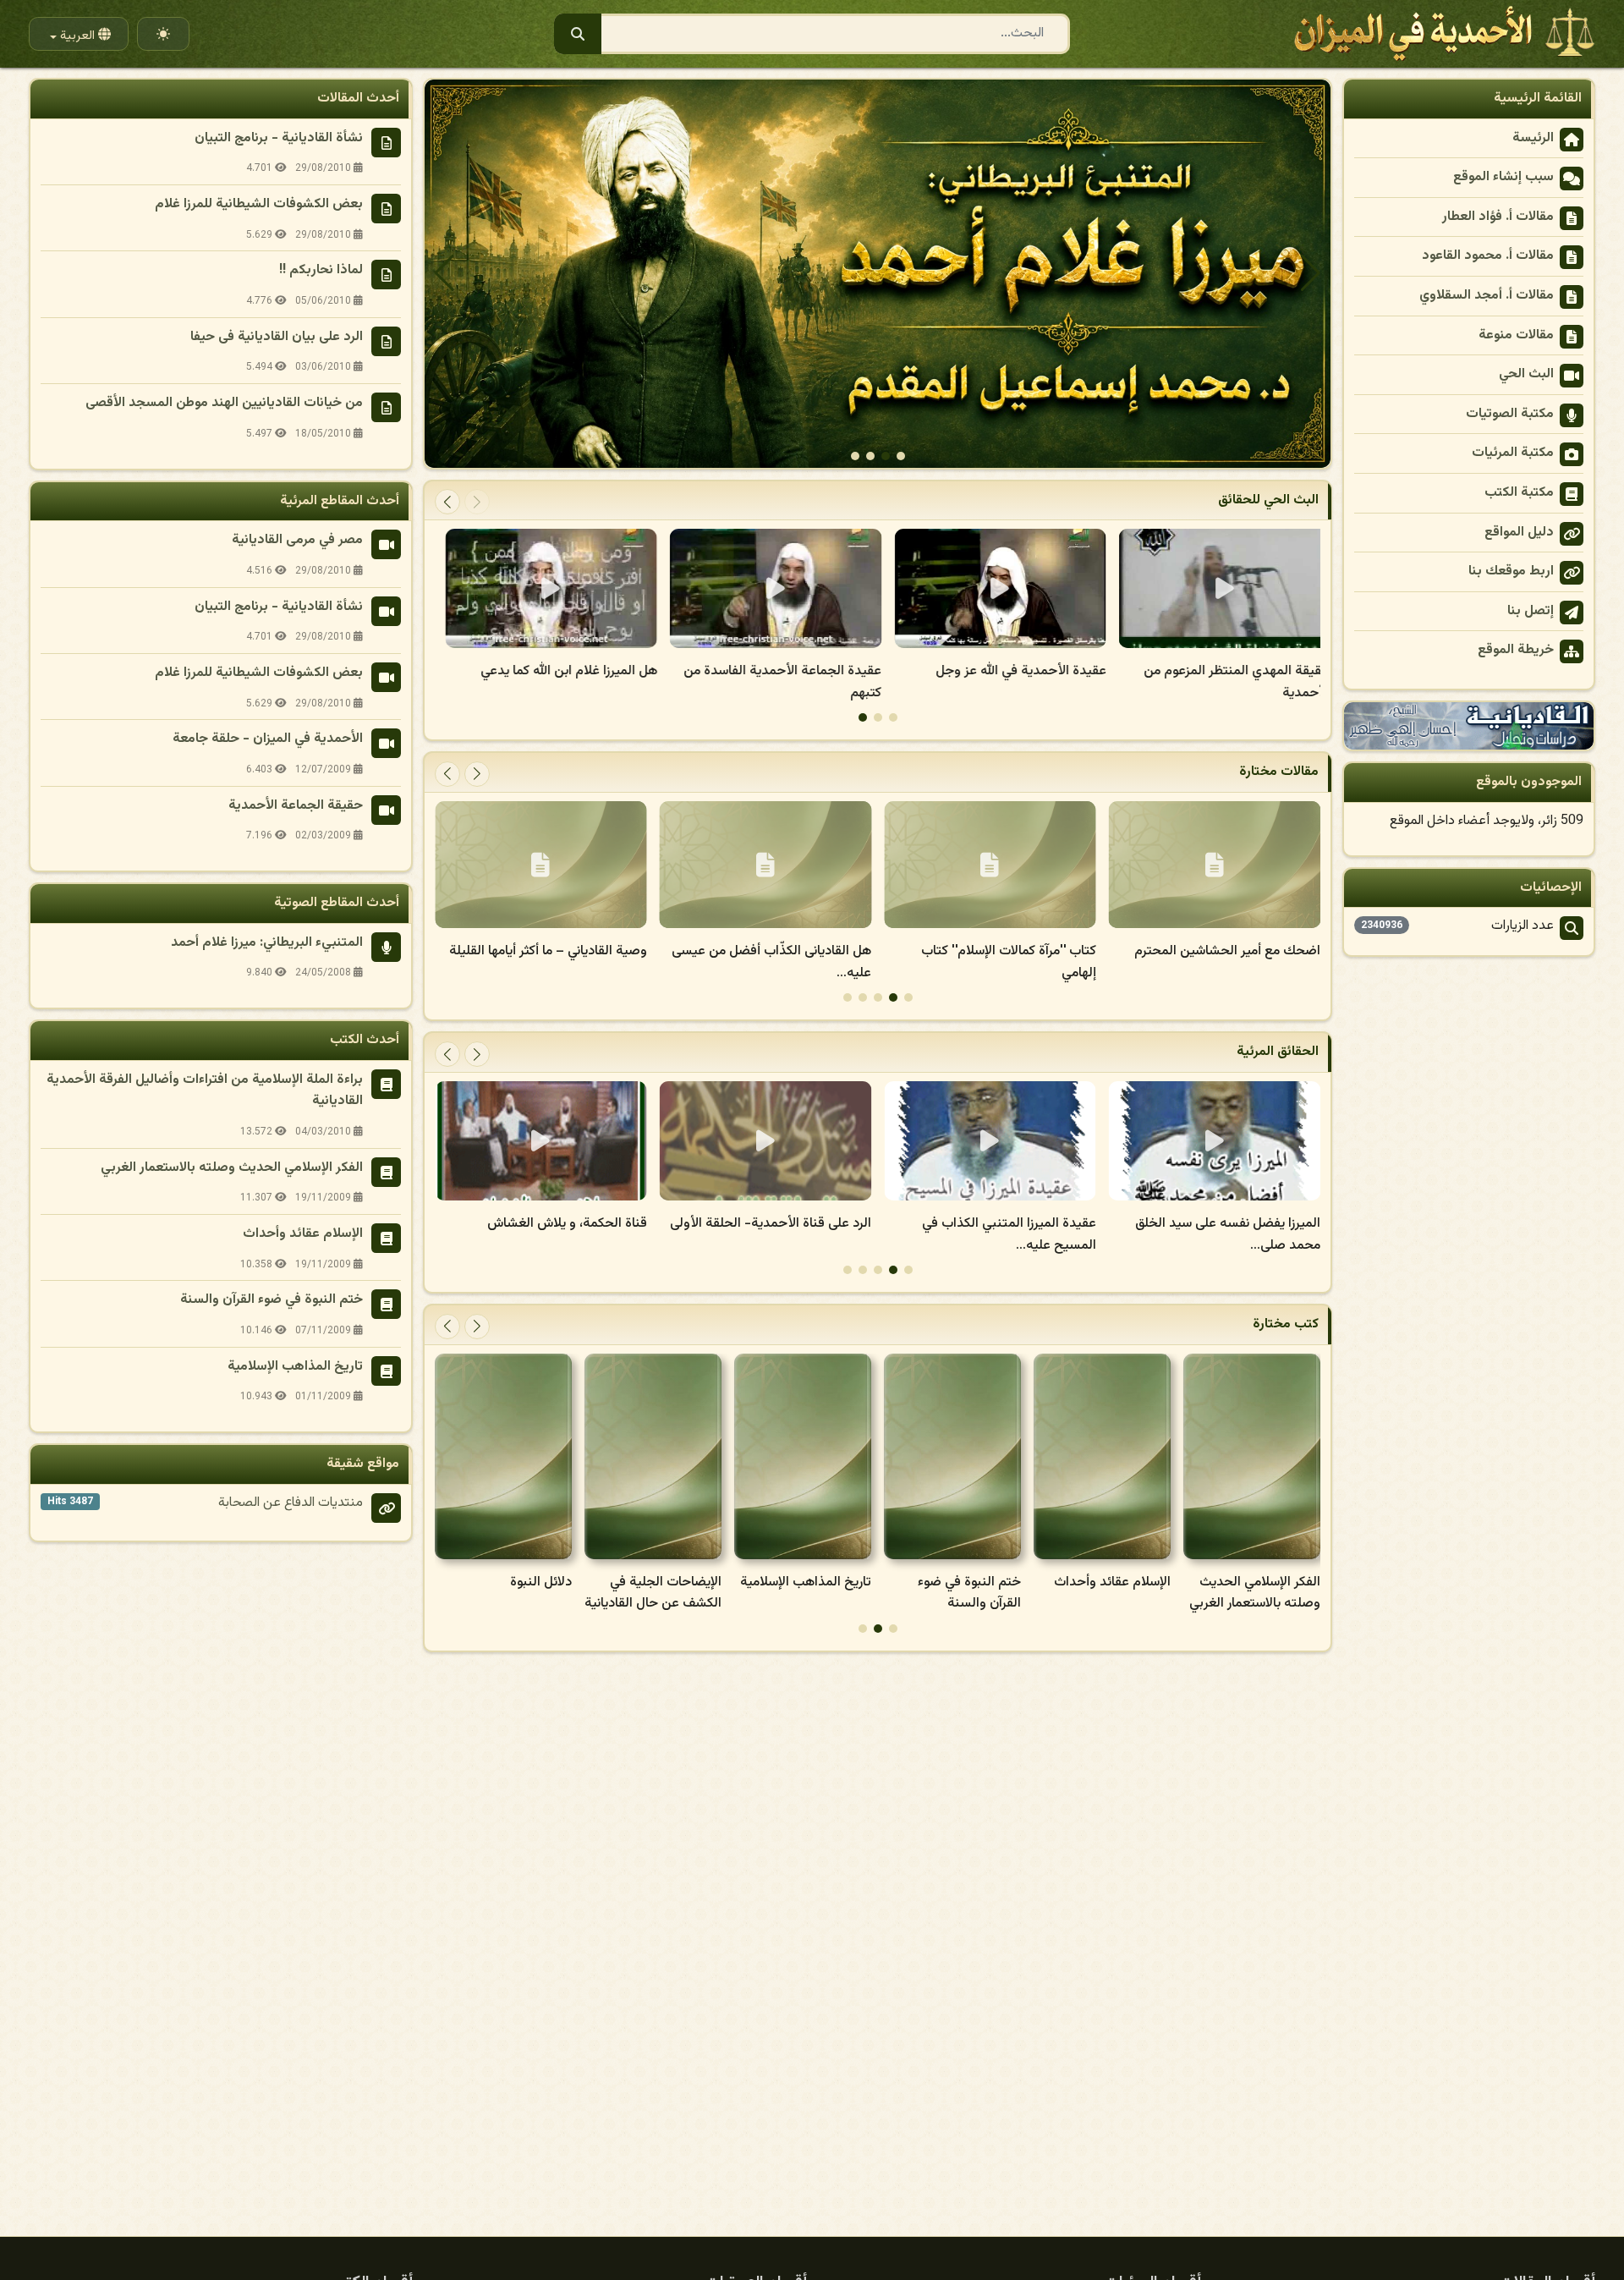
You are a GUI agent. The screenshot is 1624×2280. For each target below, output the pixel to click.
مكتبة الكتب (1519, 493)
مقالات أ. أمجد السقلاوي (1487, 296)
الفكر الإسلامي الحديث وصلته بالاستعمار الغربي (232, 1168)
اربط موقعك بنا (1511, 571)
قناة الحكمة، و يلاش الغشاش (791, 1224)
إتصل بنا (1531, 611)
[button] (444, 273)
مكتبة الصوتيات (1510, 414)
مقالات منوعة (1516, 335)
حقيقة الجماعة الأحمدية (296, 806)
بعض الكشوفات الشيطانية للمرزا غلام (259, 204)
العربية (76, 36)
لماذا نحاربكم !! (321, 270)
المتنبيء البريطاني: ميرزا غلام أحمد (267, 943)
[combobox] (812, 34)
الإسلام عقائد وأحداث (1262, 1582)
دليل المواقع (1519, 533)
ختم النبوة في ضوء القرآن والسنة (1119, 1593)
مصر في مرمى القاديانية (297, 540)
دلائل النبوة (691, 1582)
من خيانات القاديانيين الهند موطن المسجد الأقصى (224, 403)
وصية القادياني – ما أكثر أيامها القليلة (772, 951)
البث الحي (1526, 374)
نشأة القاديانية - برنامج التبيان (279, 138)
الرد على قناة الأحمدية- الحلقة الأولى (996, 1224)
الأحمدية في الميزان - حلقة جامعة (268, 739)
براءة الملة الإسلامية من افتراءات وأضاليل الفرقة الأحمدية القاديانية (205, 1091)
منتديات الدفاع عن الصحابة (291, 1503)
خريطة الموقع (1516, 650)
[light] (163, 26)
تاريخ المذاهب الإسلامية (955, 1582)
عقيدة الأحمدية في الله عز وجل (1235, 671)
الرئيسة (1533, 138)
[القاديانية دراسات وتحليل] (1469, 726)
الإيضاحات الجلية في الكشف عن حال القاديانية (803, 1593)
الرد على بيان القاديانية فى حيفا (277, 337)
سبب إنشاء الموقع (1503, 177)
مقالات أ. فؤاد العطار (1498, 217)
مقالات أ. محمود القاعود (1488, 256)
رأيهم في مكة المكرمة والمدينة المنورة (545, 671)
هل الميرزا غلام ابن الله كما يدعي (783, 671)
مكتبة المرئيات (1513, 453)
